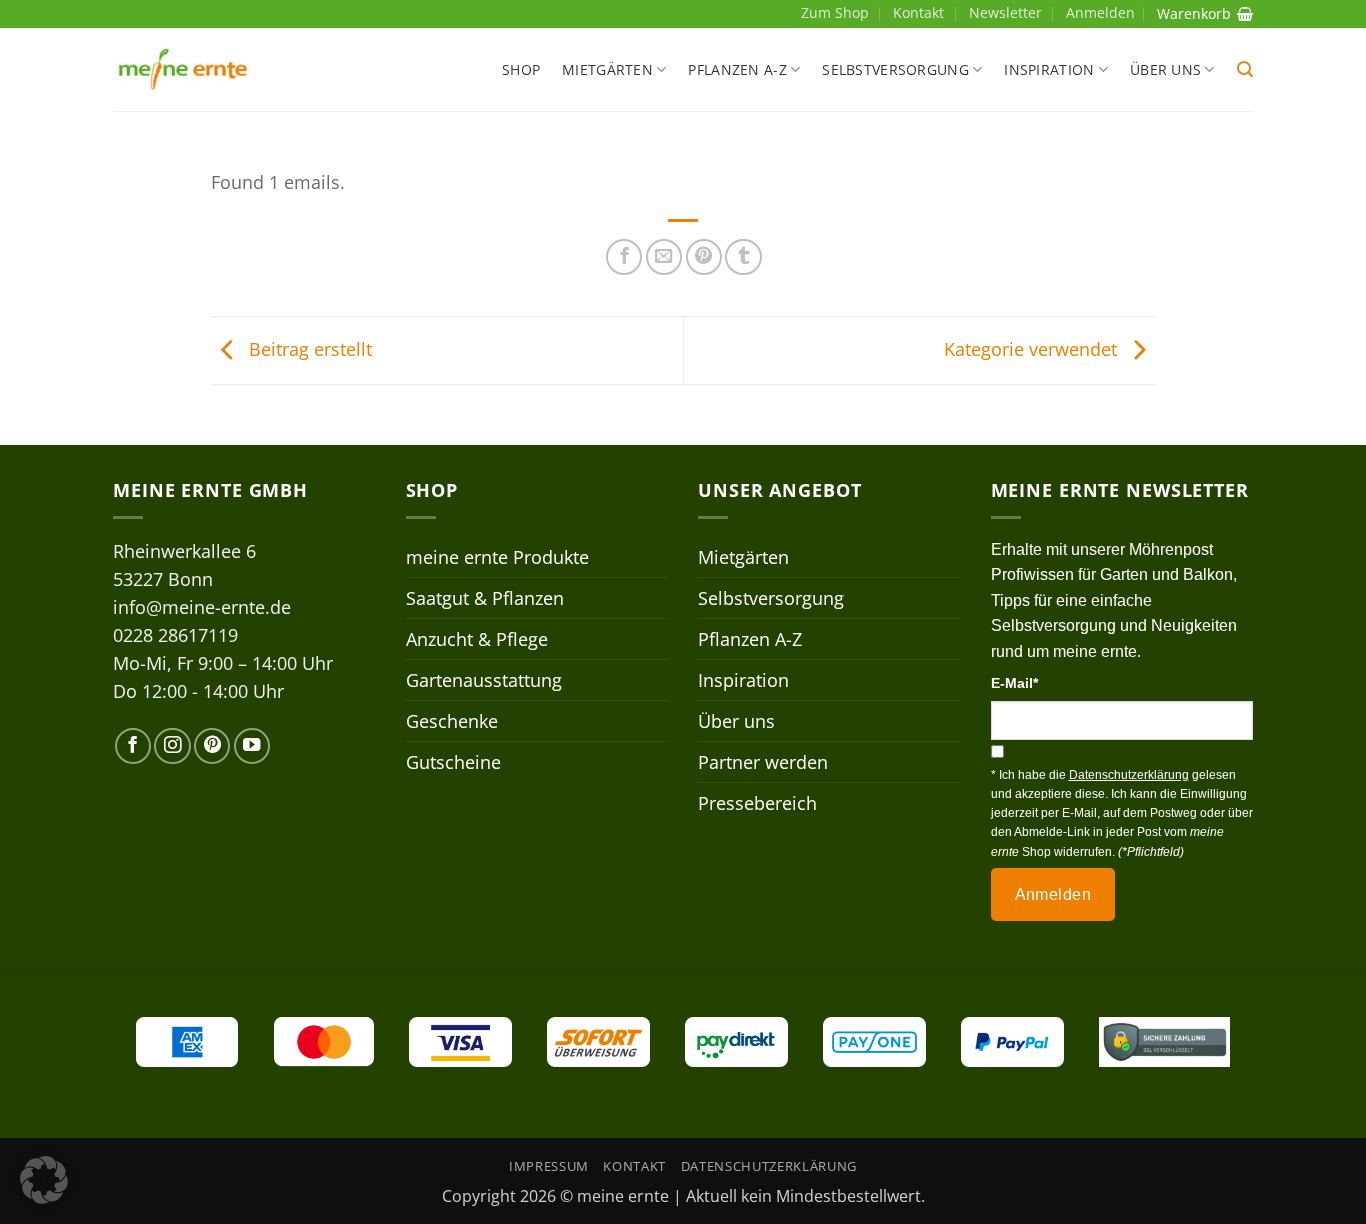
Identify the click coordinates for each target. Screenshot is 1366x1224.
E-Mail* (1014, 683)
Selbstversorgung (895, 69)
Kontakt (918, 12)
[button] (1245, 69)
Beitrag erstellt (308, 348)
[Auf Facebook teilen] (624, 257)
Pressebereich (757, 803)
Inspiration (1049, 69)
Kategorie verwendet (1033, 348)
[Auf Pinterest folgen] (212, 746)
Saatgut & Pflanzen (485, 598)
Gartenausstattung (484, 680)
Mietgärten (607, 69)
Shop (521, 69)
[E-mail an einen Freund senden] (664, 257)
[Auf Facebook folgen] (133, 746)
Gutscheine (453, 762)
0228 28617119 (175, 635)
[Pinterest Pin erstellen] (704, 257)
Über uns (1165, 69)
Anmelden (1053, 894)
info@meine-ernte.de (202, 607)
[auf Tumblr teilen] (743, 257)
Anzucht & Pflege (477, 639)
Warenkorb (1194, 13)
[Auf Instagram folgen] (172, 746)
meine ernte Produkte (497, 557)
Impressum (549, 1166)
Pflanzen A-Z (737, 69)
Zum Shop (835, 12)
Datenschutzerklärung (769, 1166)
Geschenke (452, 721)
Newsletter (1005, 12)
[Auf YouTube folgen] (252, 746)
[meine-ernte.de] (183, 69)
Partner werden (763, 762)
